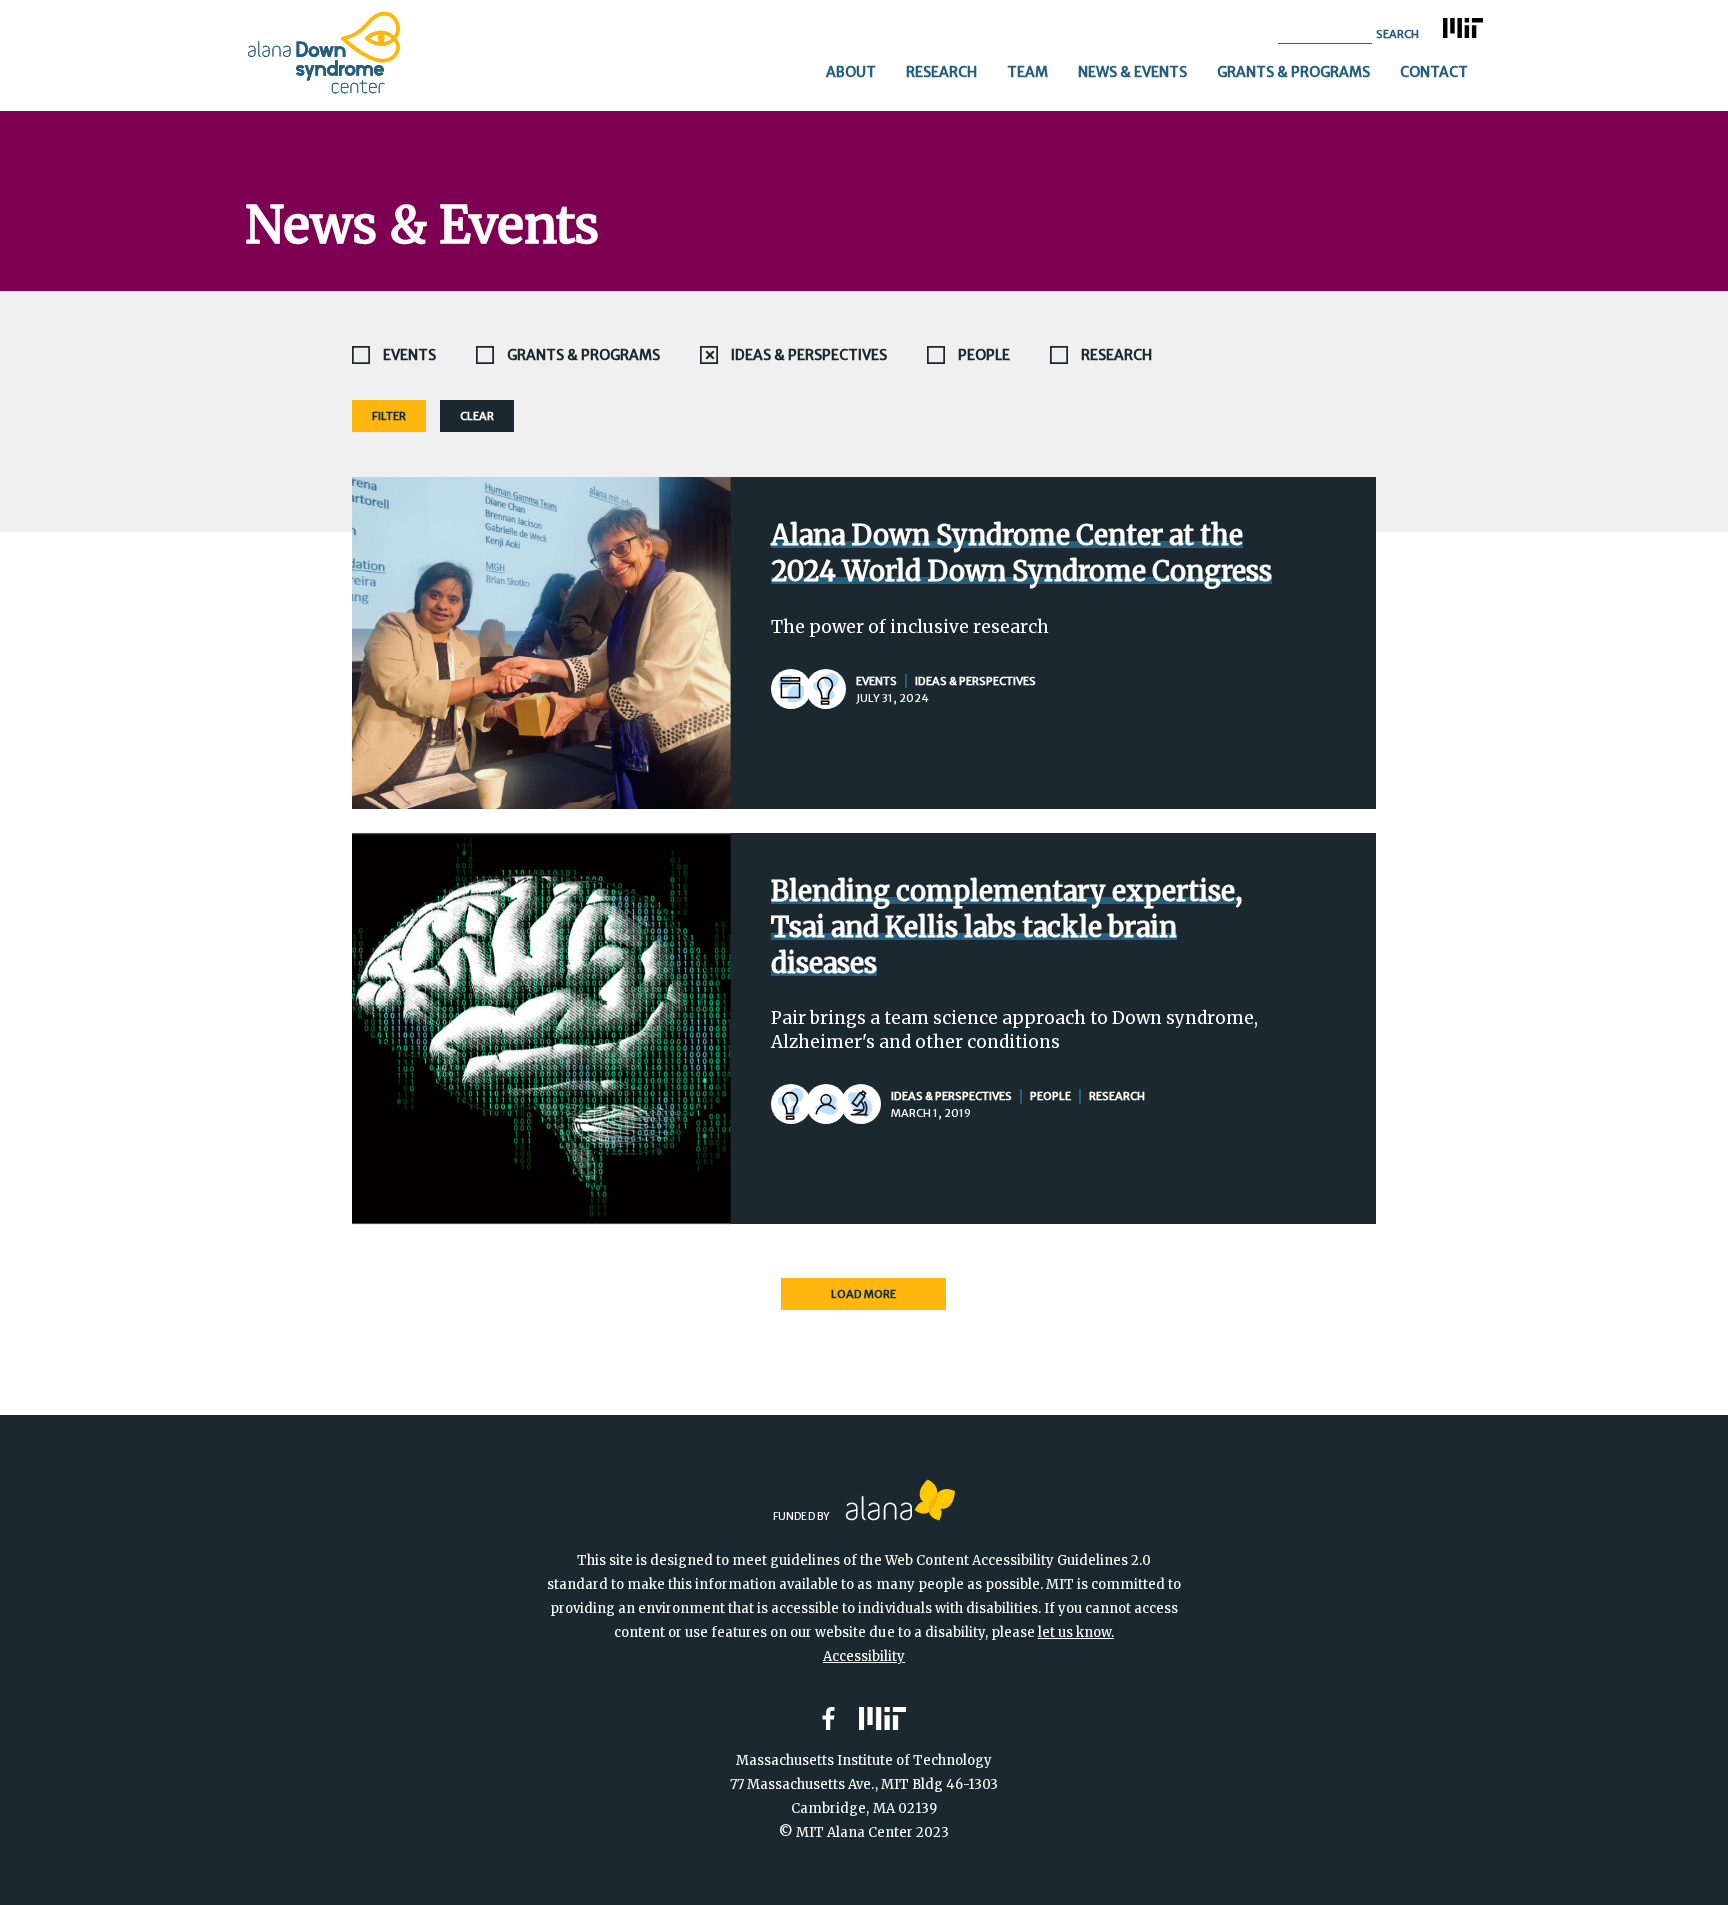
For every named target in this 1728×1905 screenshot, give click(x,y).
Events (409, 355)
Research (941, 72)
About (851, 72)
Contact (1434, 72)
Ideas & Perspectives (809, 355)
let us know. (1076, 1632)
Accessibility (864, 1656)
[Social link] (828, 1718)
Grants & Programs (1293, 72)
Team (1027, 72)
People (984, 355)
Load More (863, 1294)
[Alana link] (900, 1500)
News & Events (1132, 72)
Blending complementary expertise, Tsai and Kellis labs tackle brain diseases (1006, 927)
